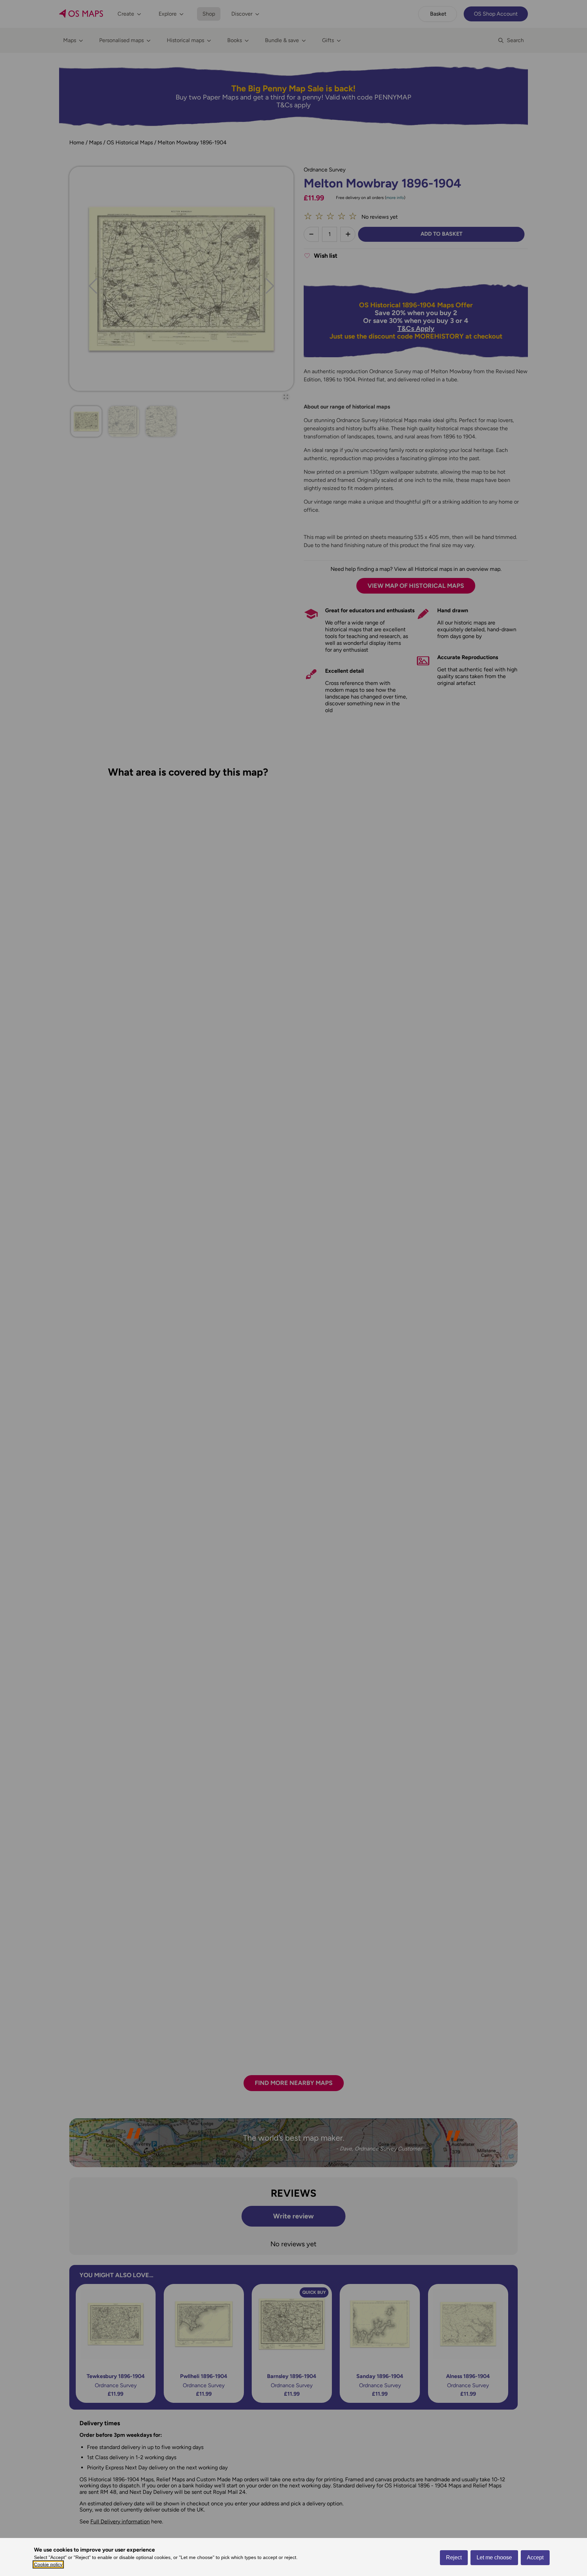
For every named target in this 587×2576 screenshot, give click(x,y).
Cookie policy (48, 2564)
